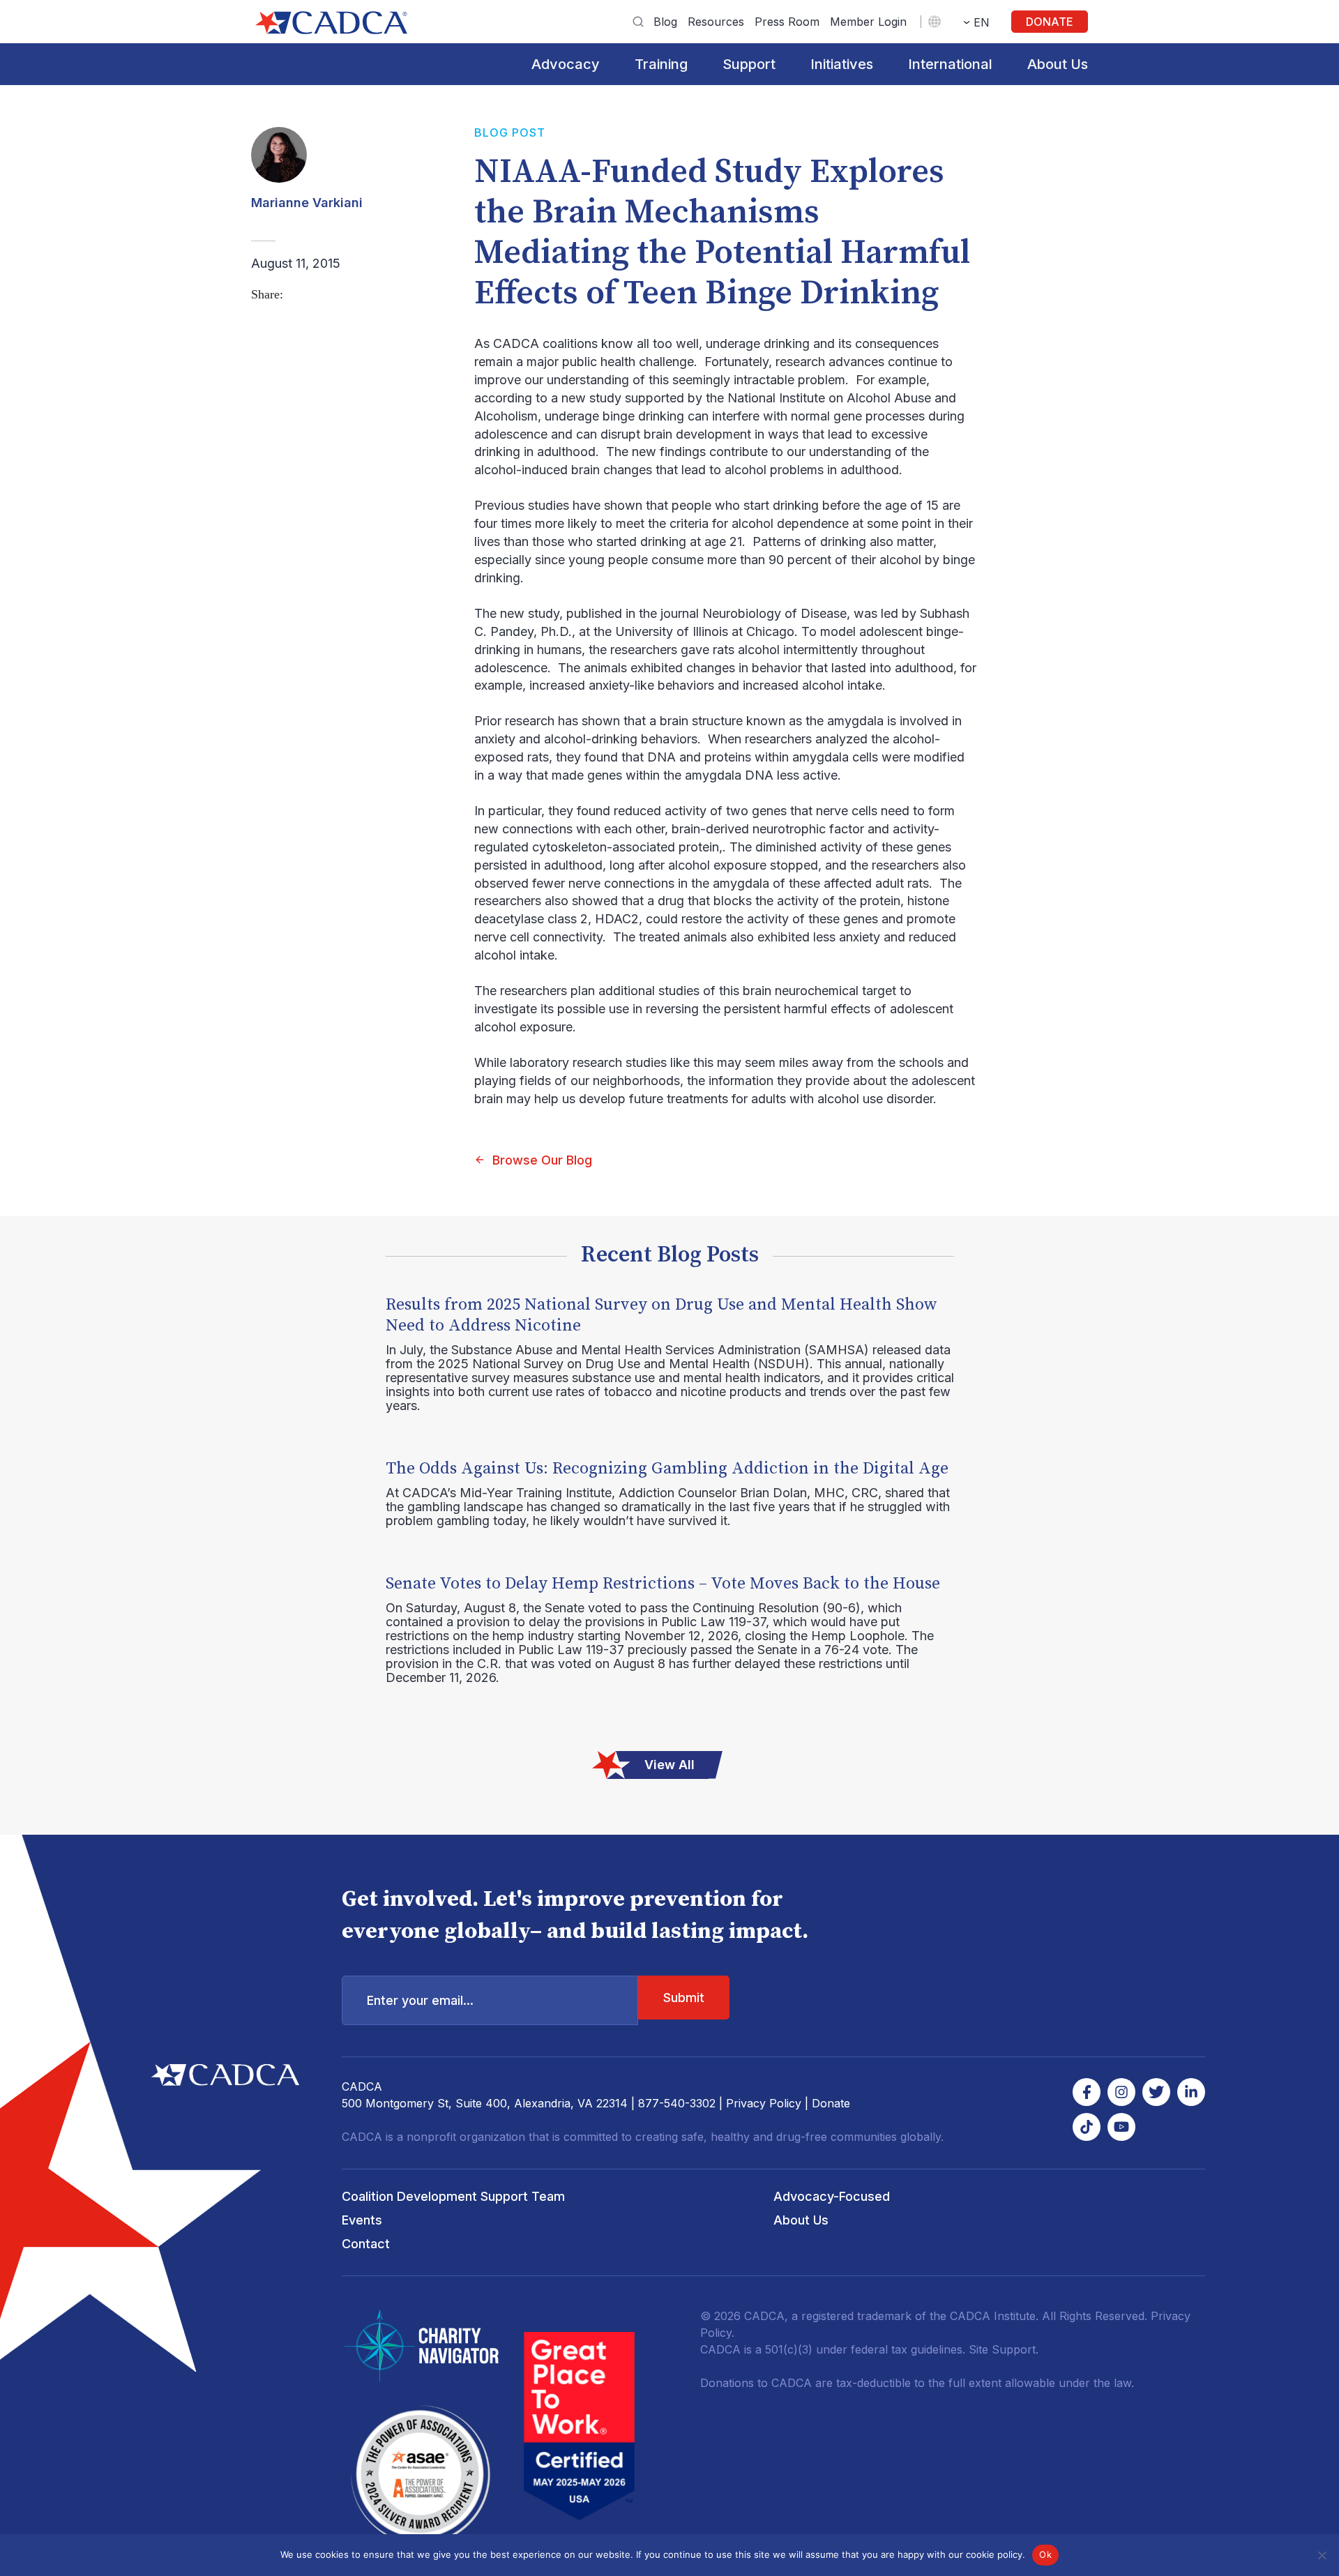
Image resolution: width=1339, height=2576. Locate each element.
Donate (1050, 22)
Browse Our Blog (542, 1160)
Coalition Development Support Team (453, 2196)
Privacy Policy (764, 2103)
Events (362, 2220)
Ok (1045, 2554)
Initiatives (842, 64)
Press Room (787, 22)
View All (669, 1765)
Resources (716, 22)
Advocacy (566, 64)
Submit (684, 1998)
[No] (1322, 2555)
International (950, 64)
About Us (1058, 64)
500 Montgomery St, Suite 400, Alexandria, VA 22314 (485, 2103)
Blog (665, 22)
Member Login (868, 22)
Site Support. (1004, 2349)
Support (749, 64)
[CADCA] (331, 23)
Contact (366, 2244)
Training (661, 64)
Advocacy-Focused (832, 2196)
